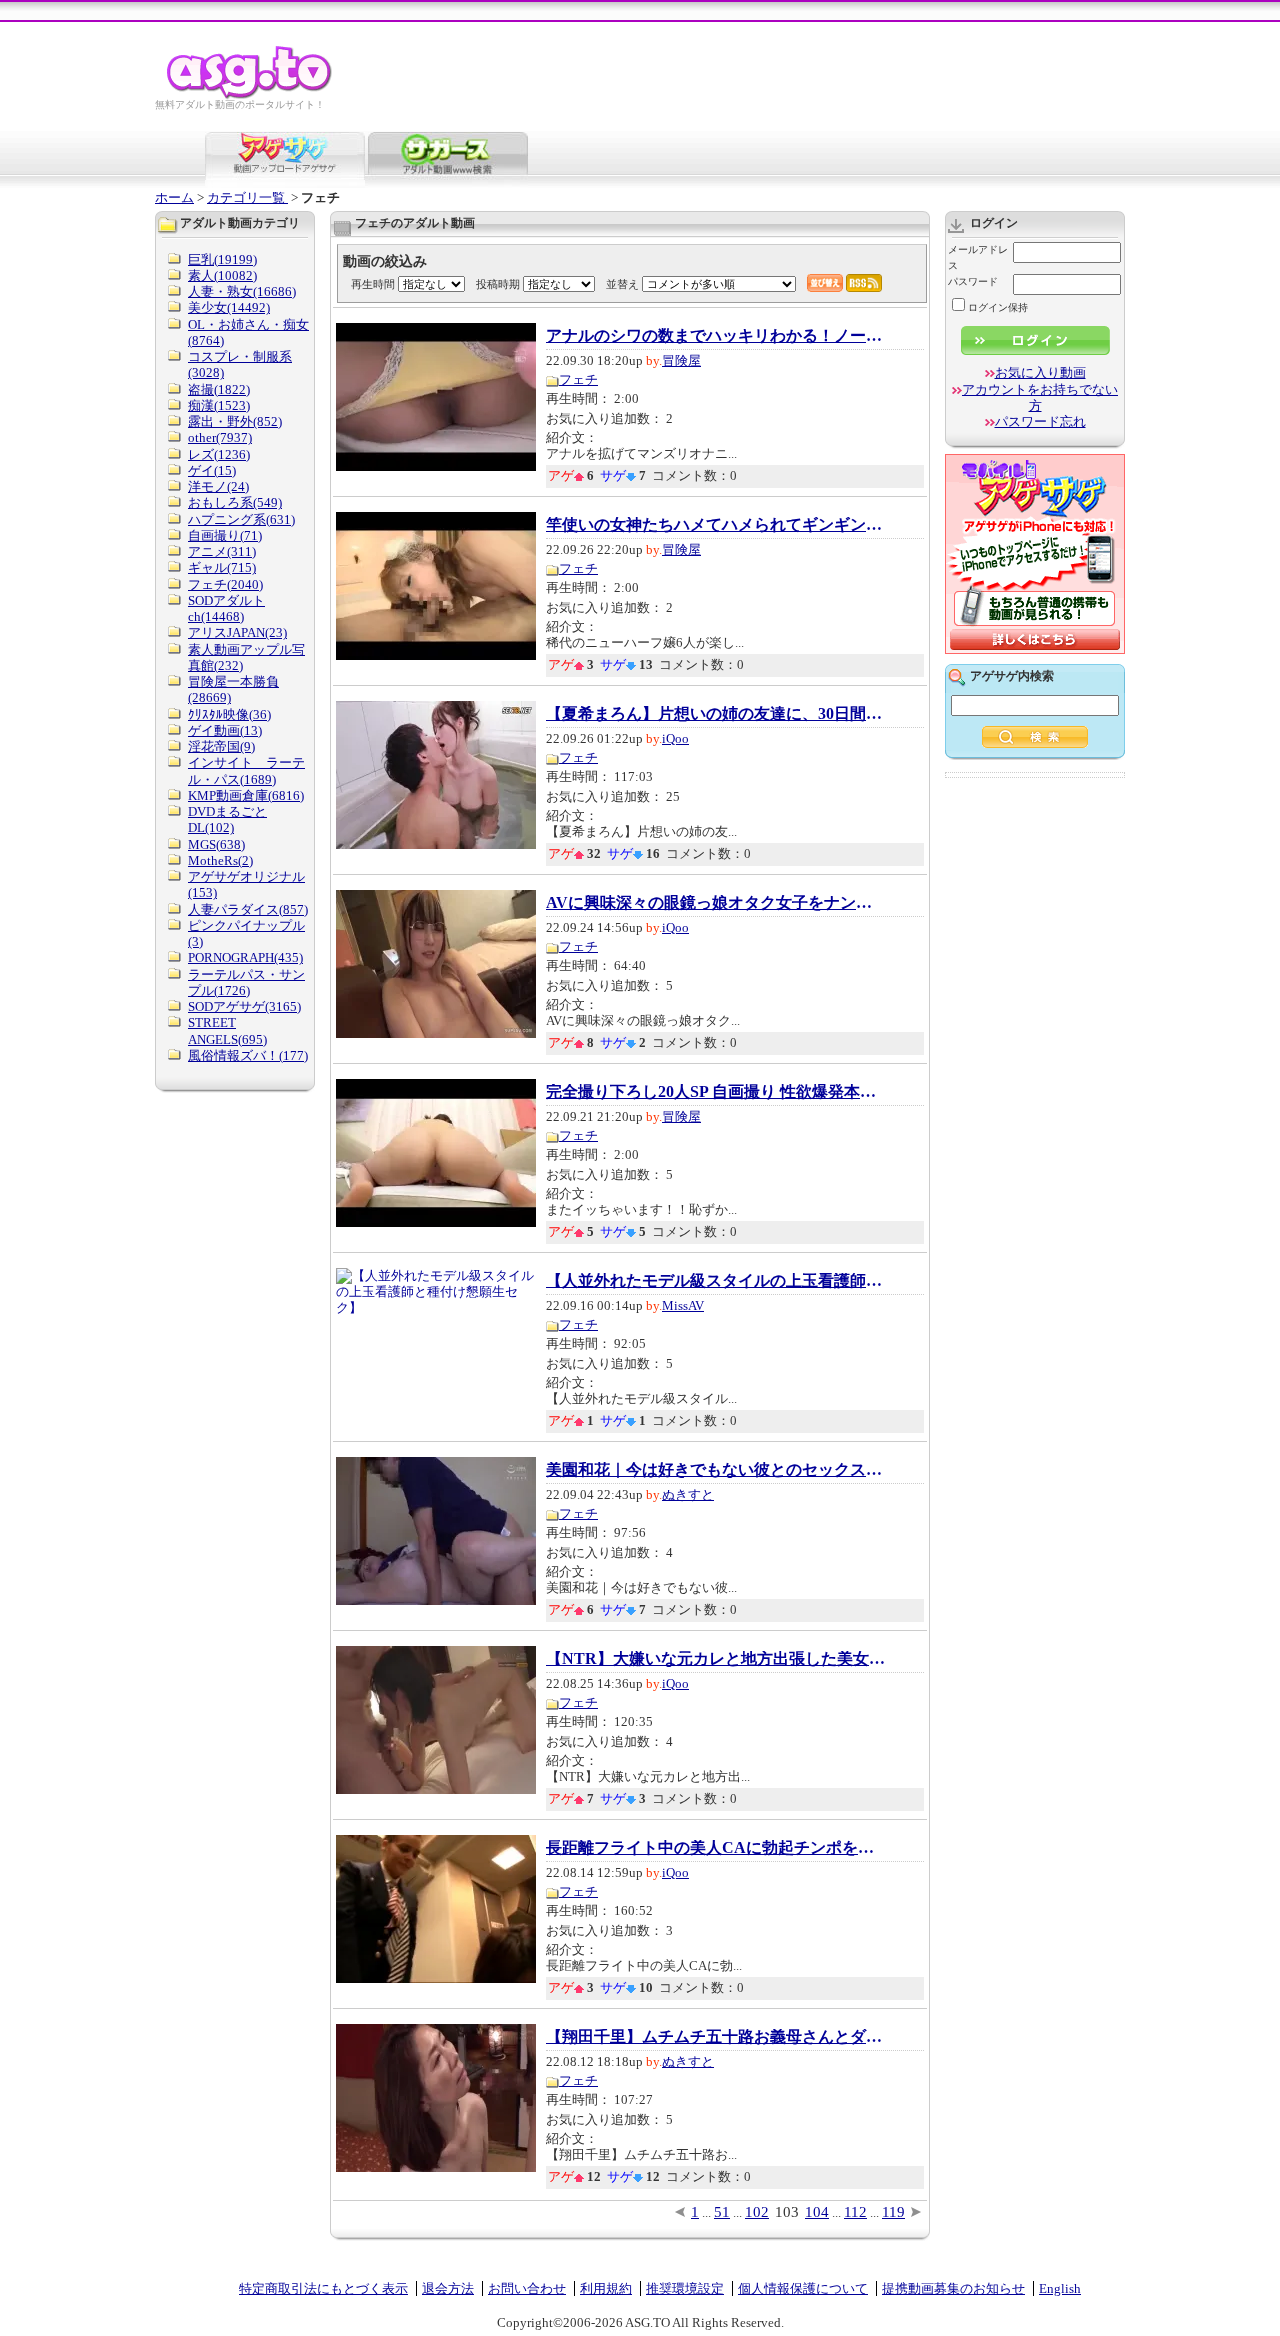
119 (893, 2212)
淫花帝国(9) (221, 746)
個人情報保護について (803, 2288)
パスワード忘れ (1040, 421)
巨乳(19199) (222, 259)
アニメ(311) (222, 551)
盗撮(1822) (219, 389)
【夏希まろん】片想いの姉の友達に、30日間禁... (716, 714)
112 (855, 2212)
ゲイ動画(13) (225, 730)
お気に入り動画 (1040, 372)
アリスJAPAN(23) (237, 632)
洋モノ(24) (218, 486)
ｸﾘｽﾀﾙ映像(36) (229, 714)
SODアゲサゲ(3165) (244, 1006)
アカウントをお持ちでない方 (1040, 397)
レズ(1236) (219, 454)
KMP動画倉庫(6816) (246, 795)
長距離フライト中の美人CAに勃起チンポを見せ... (716, 1848)
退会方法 (448, 2288)
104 (817, 2212)
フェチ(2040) (225, 584)
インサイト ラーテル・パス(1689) (246, 770)
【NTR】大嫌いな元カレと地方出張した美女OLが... (716, 1659)
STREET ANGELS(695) (227, 1030)
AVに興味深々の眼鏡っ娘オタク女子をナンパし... (716, 903)
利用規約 (606, 2288)
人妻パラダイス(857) (248, 909)
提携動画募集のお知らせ (953, 2288)
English (1060, 2288)
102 (757, 2212)
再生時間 (373, 284)
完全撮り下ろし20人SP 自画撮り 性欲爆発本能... (716, 1092)
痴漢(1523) (219, 405)
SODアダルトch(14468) (226, 608)
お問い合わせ (527, 2288)
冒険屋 (681, 360)
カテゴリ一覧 (247, 197)
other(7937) (220, 437)
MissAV (683, 1305)
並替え (622, 284)
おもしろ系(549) (235, 502)
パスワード (973, 281)
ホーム (174, 197)
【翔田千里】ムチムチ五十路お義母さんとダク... (716, 2037)
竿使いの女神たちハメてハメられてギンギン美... (716, 525)
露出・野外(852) (235, 421)
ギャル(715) (222, 567)
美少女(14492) (229, 307)
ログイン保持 (998, 307)
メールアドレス (978, 257)
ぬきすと (688, 1494)
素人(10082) (222, 275)
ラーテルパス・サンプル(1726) (246, 982)
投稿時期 (498, 284)
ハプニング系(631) (241, 519)
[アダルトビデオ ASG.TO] (250, 95)
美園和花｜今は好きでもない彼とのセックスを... (716, 1470)
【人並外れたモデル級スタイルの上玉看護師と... (716, 1281)
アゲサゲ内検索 (1012, 676)
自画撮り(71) (225, 535)
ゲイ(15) (212, 470)
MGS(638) (216, 844)
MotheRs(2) (220, 860)
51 (722, 2212)
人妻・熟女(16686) (242, 291)
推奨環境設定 (685, 2288)
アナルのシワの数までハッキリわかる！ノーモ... (716, 336)
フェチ (578, 379)
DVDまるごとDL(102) (227, 819)
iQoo (675, 738)
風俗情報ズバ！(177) (248, 1055)
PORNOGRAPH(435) (245, 957)
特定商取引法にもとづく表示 (323, 2288)
